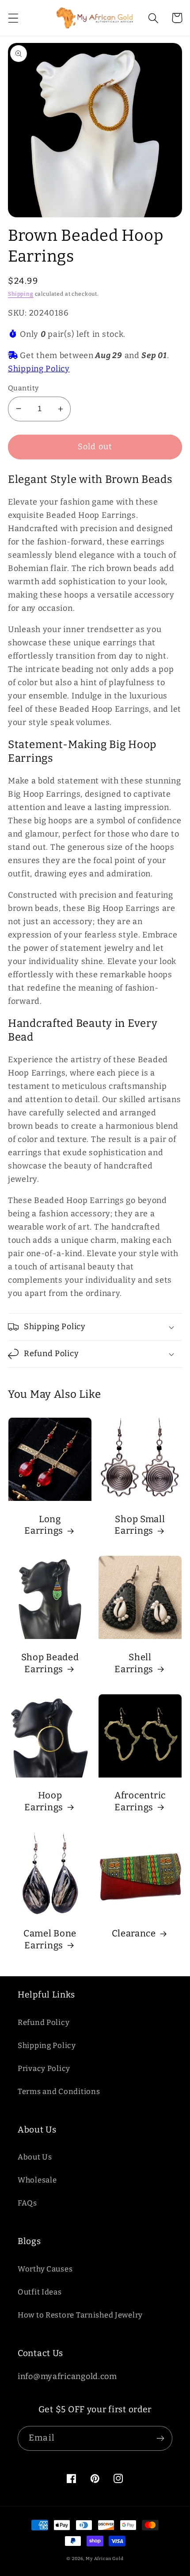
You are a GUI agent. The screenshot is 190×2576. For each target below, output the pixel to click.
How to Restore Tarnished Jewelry (80, 2315)
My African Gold (105, 2559)
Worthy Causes (45, 2269)
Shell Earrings (134, 1663)
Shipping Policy (39, 369)
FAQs (27, 2203)
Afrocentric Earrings (140, 1801)
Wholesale (37, 2180)
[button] (13, 18)
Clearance (134, 1933)
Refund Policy (44, 2022)
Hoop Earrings (44, 1801)
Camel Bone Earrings (50, 1939)
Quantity (23, 388)
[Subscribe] (160, 2438)
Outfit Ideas (40, 2292)
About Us (35, 2157)
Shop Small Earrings (140, 1525)
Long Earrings (44, 1525)
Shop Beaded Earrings (50, 1663)
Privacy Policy (44, 2068)
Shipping (21, 294)
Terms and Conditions (59, 2091)
